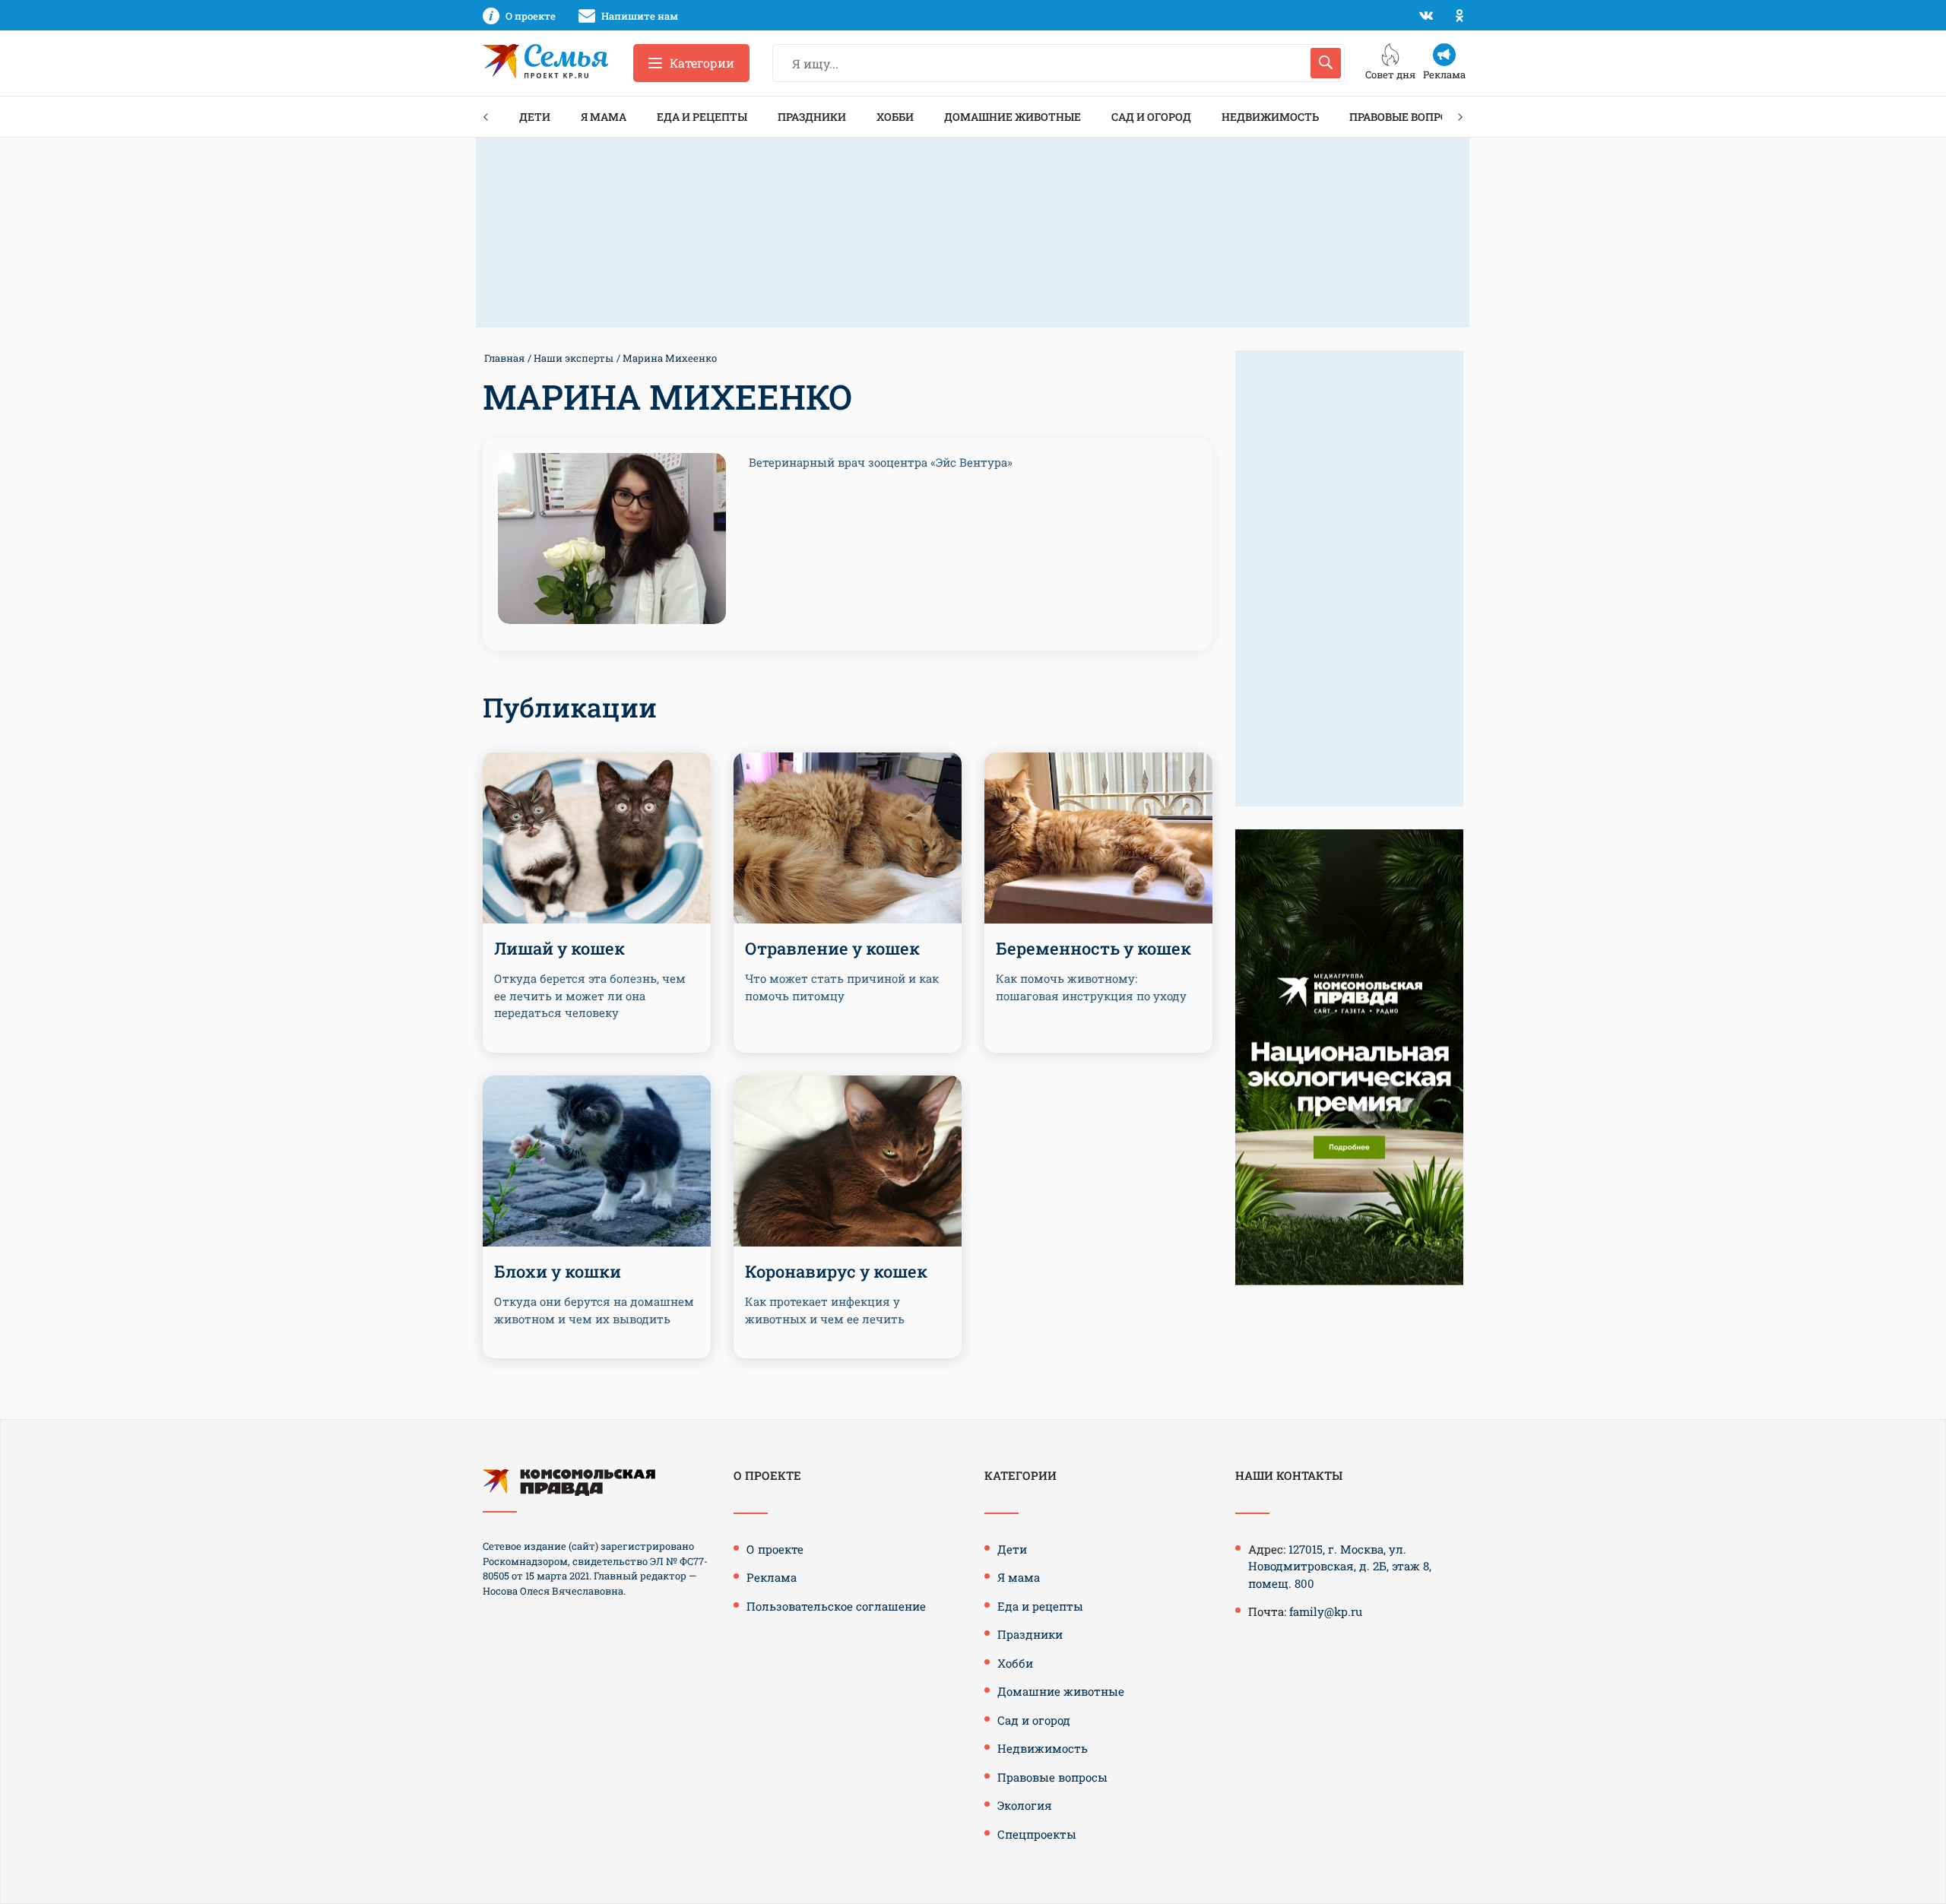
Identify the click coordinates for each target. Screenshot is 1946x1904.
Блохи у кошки (558, 1271)
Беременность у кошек (1093, 948)
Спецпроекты (1037, 1834)
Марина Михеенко (670, 358)
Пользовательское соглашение (836, 1606)
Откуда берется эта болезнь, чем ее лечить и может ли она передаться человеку (590, 995)
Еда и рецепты (702, 117)
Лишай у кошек (559, 948)
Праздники (812, 117)
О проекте (775, 1549)
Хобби (895, 117)
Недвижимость (1270, 117)
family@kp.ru (1326, 1611)
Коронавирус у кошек (836, 1271)
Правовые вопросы (1407, 117)
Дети (535, 117)
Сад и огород (1151, 117)
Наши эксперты (574, 358)
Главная (504, 358)
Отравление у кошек (832, 948)
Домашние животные (1013, 117)
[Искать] (1326, 63)
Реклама (772, 1577)
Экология (1025, 1805)
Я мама (604, 117)
